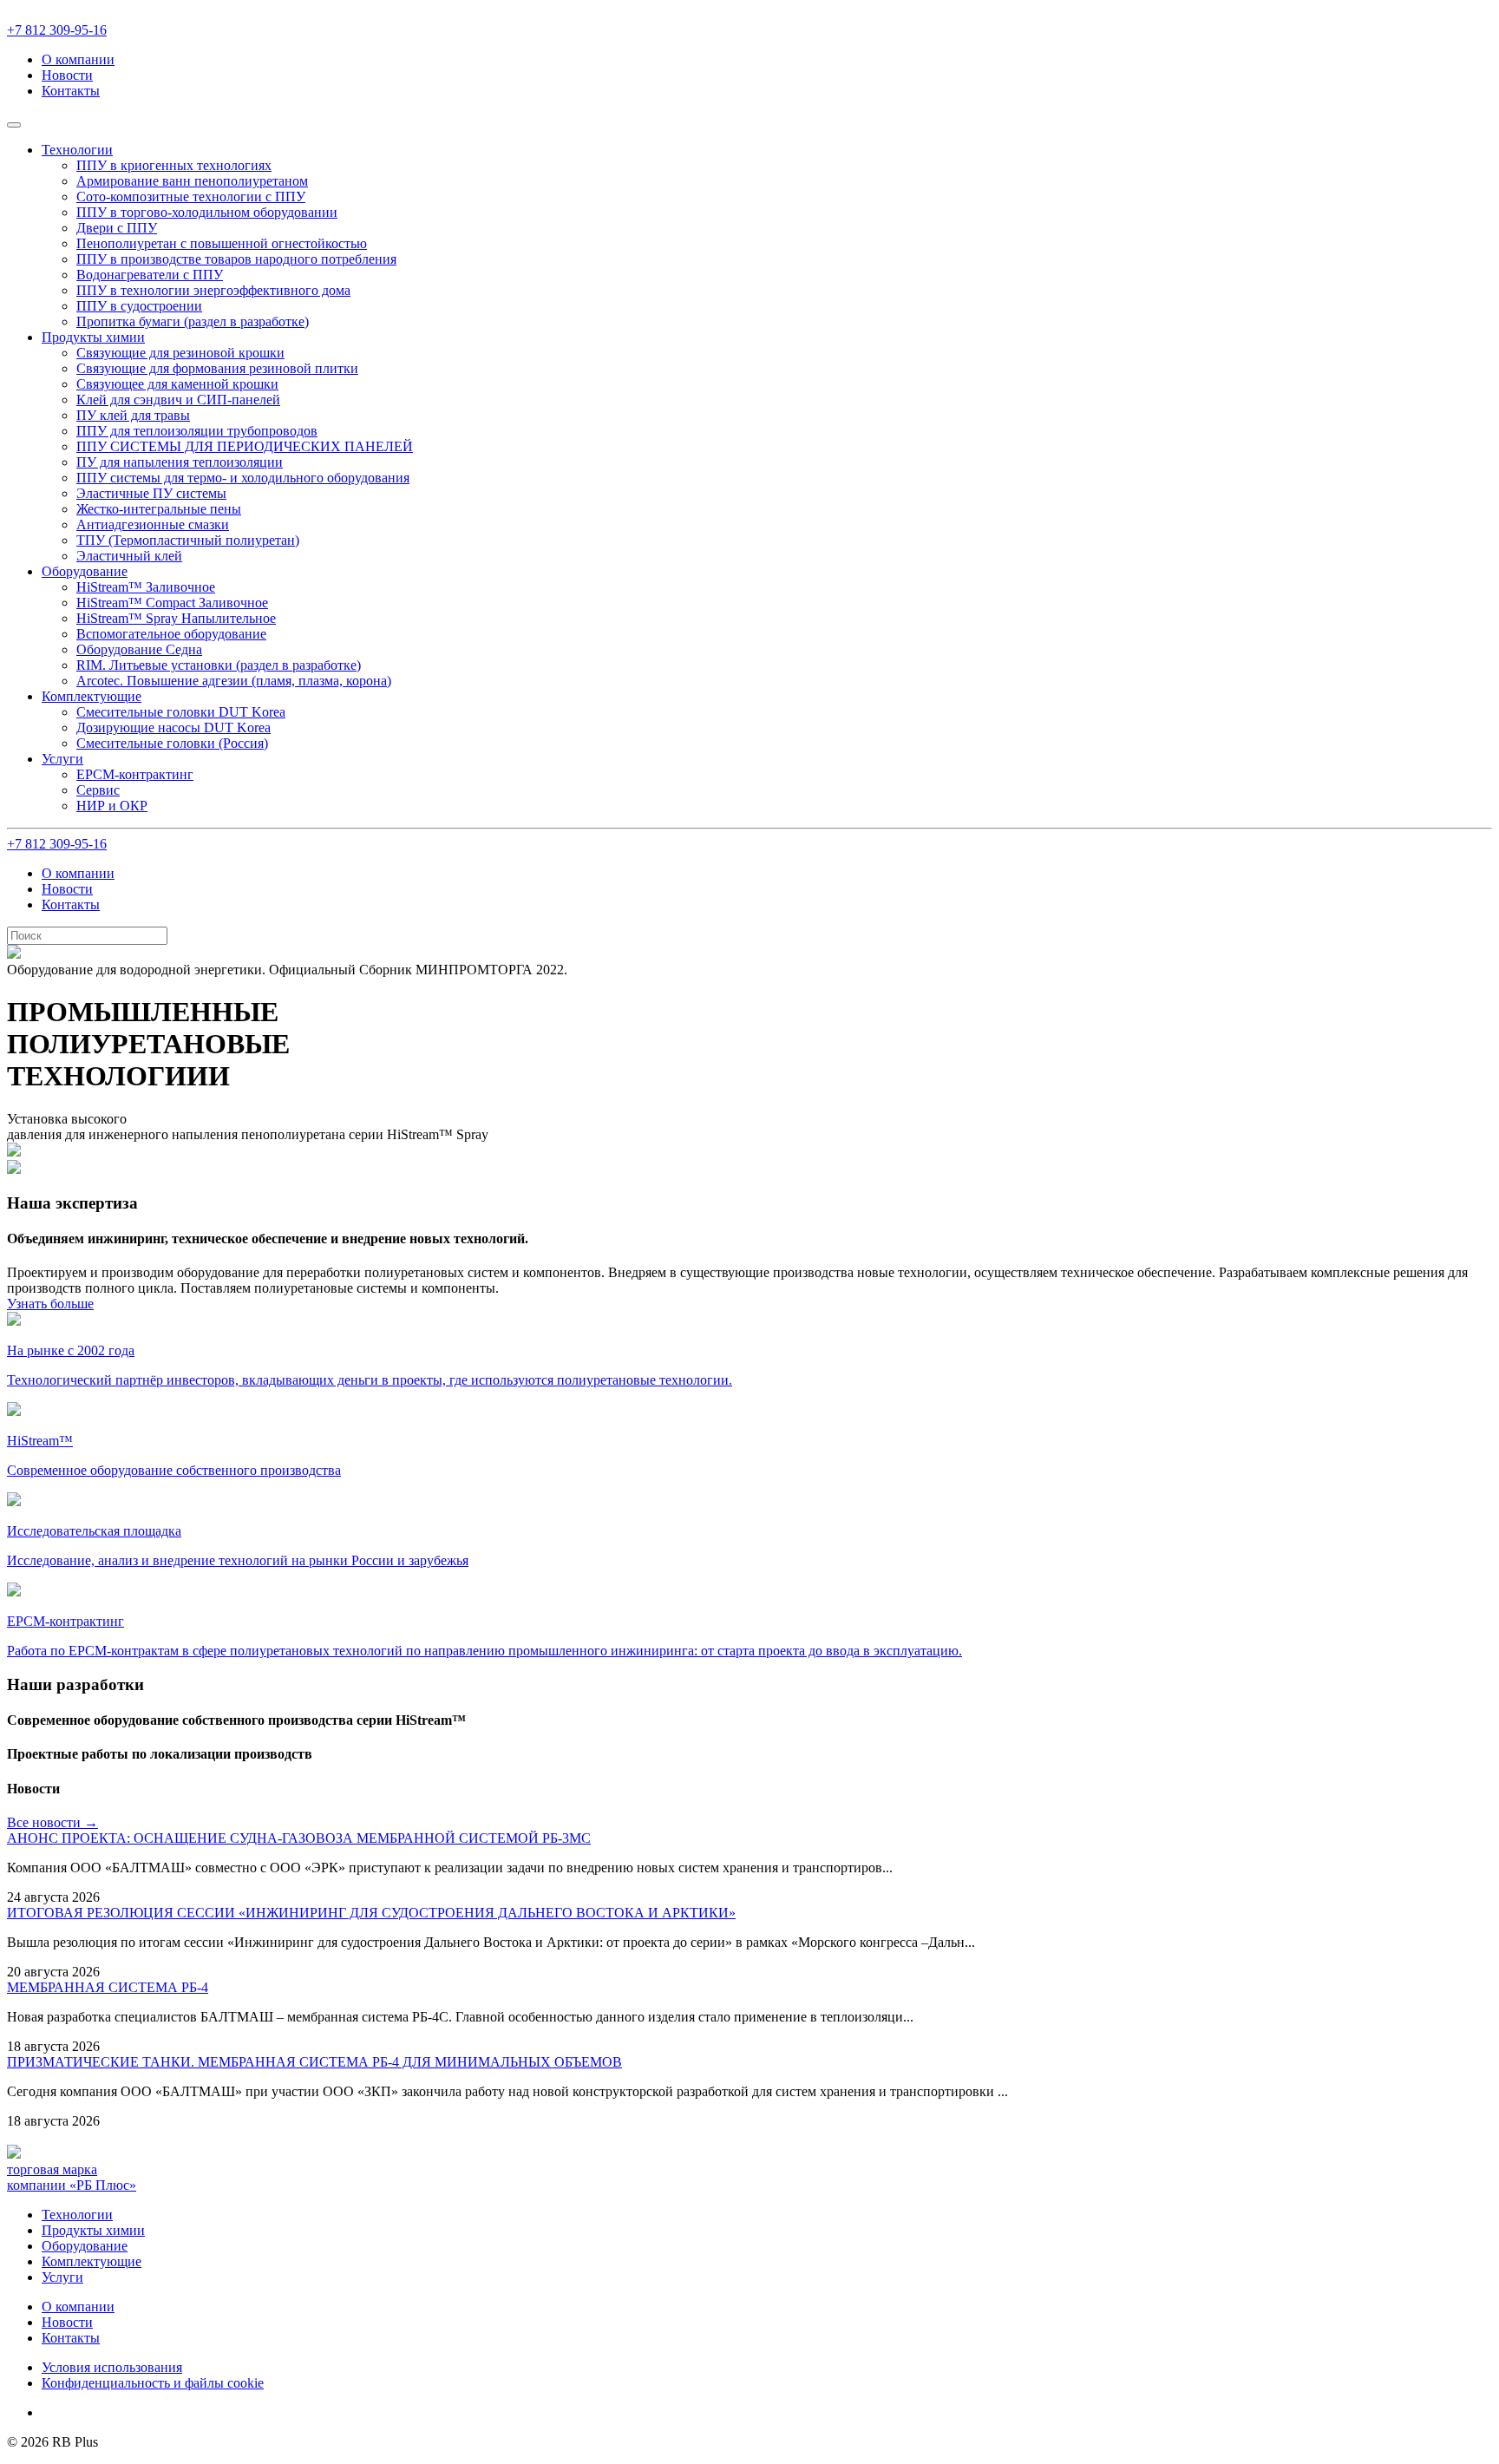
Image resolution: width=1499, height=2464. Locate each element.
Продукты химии (93, 2230)
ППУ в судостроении (139, 306)
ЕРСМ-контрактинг (135, 774)
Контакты (71, 91)
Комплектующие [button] (92, 696)
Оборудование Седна (139, 649)
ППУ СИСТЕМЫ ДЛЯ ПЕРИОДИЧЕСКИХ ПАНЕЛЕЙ (245, 446)
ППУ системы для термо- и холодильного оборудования (243, 478)
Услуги (62, 2277)
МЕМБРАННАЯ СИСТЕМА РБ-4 (108, 1987)
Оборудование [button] (85, 571)
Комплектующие (92, 2261)
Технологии (77, 2215)
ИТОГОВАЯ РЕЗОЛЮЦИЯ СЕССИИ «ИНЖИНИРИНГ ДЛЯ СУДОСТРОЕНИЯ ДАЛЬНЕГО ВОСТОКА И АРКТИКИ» (371, 1913)
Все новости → (52, 1822)
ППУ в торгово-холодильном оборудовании (207, 212)
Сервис (98, 790)
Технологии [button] (77, 150)
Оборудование (85, 2246)
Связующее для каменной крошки (177, 384)
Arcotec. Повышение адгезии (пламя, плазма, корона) (234, 681)
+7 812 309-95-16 (57, 30)
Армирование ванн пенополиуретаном (192, 181)
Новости (67, 75)
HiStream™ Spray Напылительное (176, 618)
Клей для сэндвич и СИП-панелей (178, 400)
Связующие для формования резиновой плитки (217, 368)
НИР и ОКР (112, 806)
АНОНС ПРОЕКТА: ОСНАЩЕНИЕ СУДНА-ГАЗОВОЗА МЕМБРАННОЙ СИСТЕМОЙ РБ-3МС (299, 1838)
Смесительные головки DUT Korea (181, 712)
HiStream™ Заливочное (146, 587)
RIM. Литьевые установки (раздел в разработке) (219, 665)
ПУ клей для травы (133, 415)
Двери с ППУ (117, 228)
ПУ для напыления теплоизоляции (180, 462)
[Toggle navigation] (14, 125)
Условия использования (112, 2367)
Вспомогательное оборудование (171, 634)
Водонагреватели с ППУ (150, 275)
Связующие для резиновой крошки (180, 353)
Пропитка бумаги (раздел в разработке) (193, 321)
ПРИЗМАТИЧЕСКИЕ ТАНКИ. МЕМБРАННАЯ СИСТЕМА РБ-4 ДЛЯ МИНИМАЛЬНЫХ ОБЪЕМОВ (314, 2062)
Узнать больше (50, 1304)
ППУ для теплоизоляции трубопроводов (197, 431)
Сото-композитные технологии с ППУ (191, 197)
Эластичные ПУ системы (151, 493)
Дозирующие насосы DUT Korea (173, 727)
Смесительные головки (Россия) (172, 743)
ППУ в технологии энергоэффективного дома (213, 290)
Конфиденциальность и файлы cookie (153, 2383)
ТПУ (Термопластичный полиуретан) (188, 540)
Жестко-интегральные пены (159, 509)
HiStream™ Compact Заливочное (172, 603)
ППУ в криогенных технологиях (174, 165)
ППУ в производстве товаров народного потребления (236, 259)
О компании (78, 59)
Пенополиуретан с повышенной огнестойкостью (222, 243)
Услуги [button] (62, 759)
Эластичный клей (129, 556)
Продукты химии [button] (93, 337)
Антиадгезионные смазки (153, 524)
